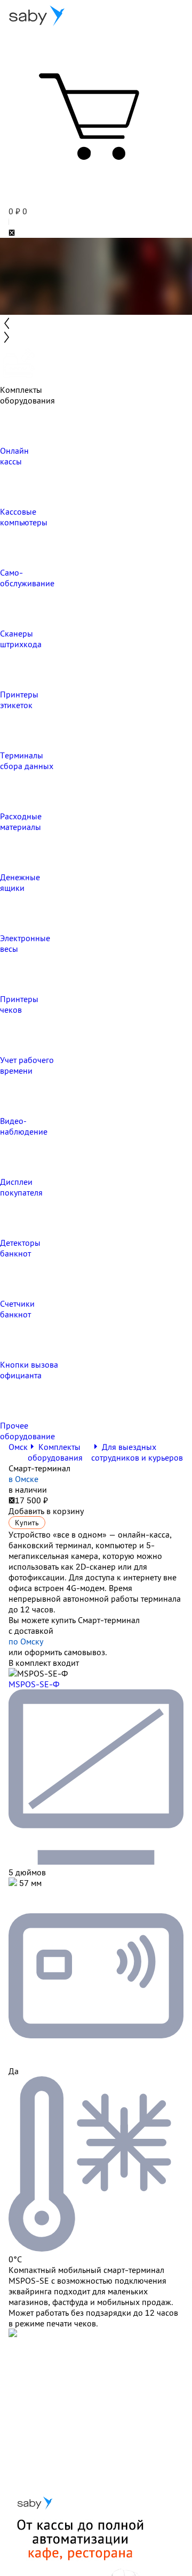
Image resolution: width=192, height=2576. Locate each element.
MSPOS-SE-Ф (34, 1684)
